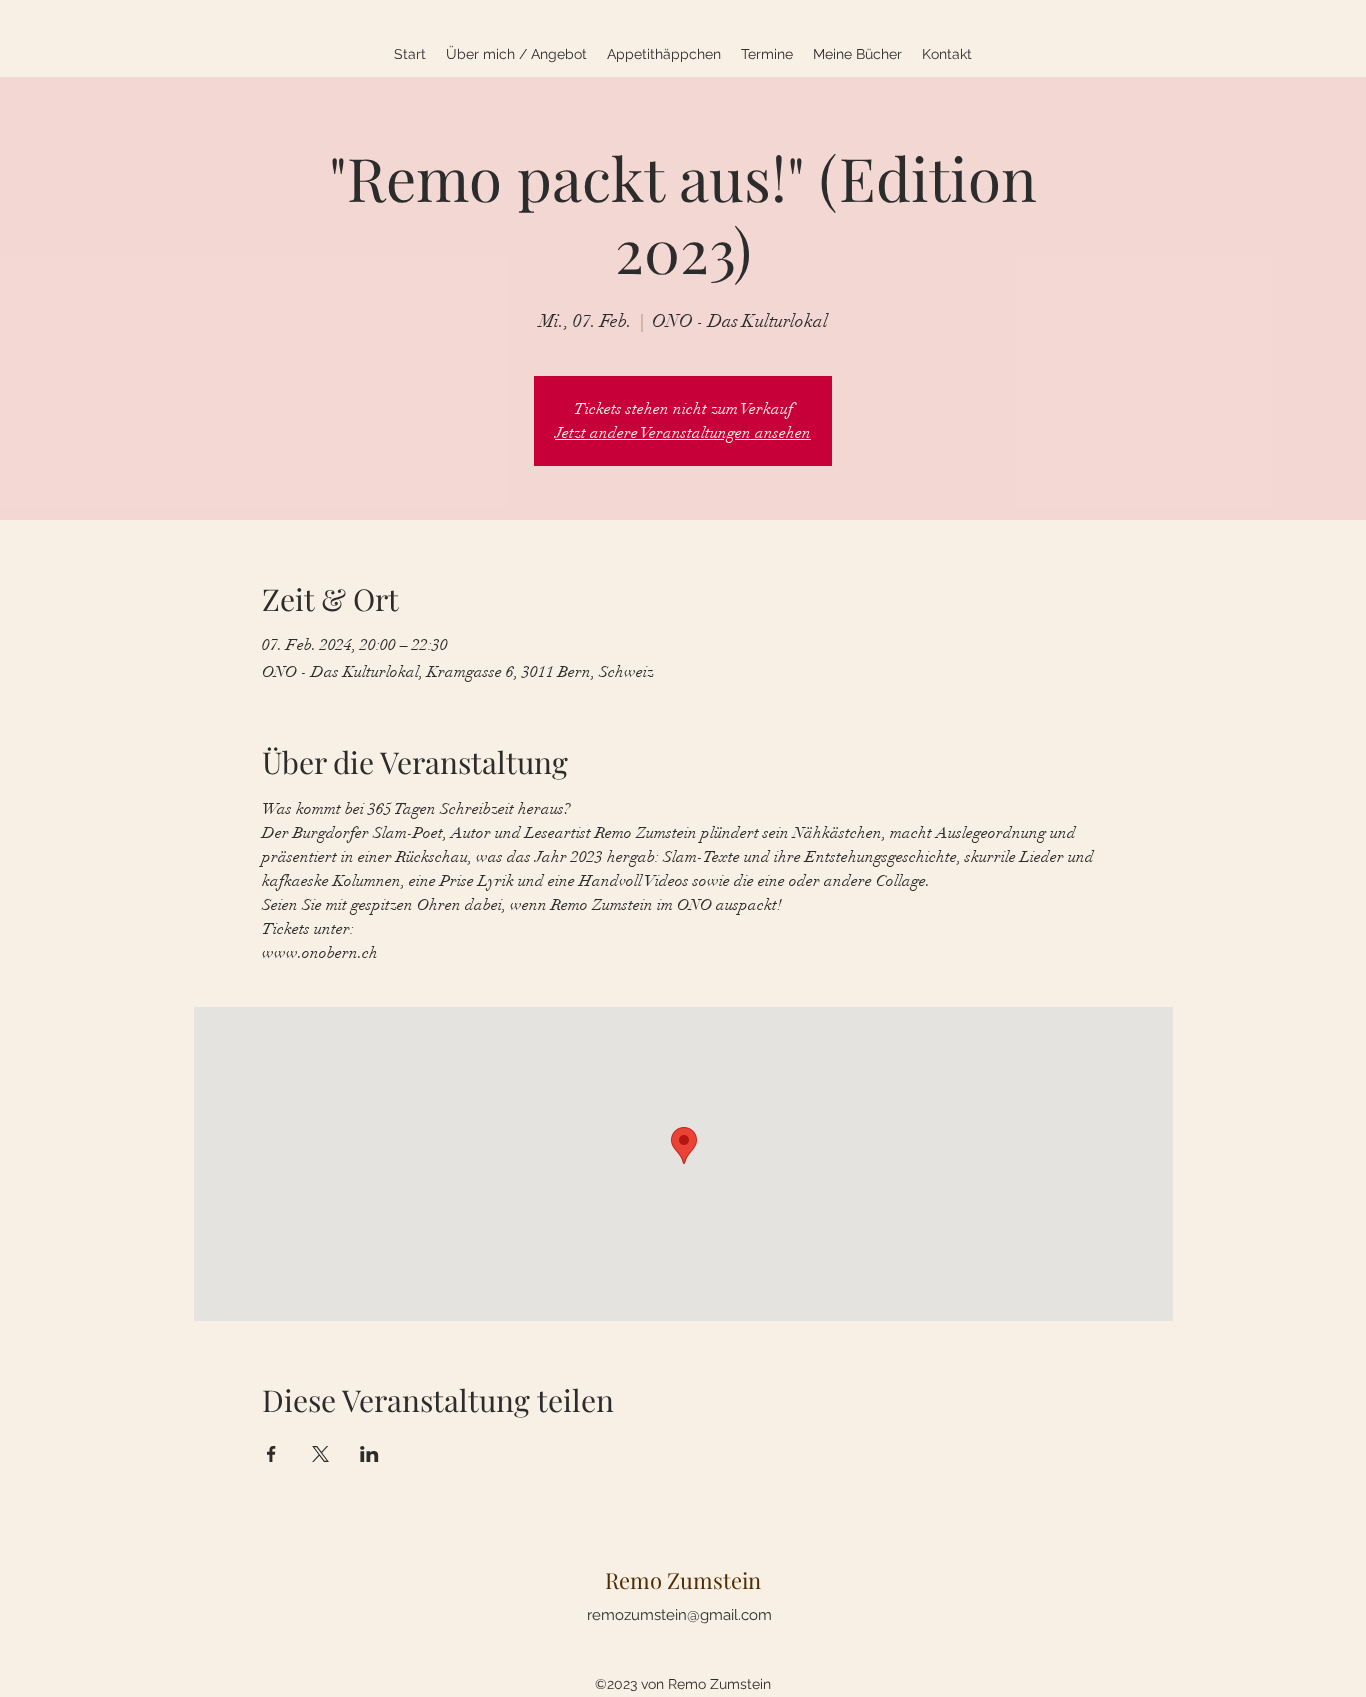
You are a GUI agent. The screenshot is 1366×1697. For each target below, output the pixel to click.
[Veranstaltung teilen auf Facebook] (271, 1454)
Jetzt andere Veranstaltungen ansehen (683, 433)
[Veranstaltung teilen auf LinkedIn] (369, 1454)
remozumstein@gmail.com (679, 1615)
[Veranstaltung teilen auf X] (320, 1454)
